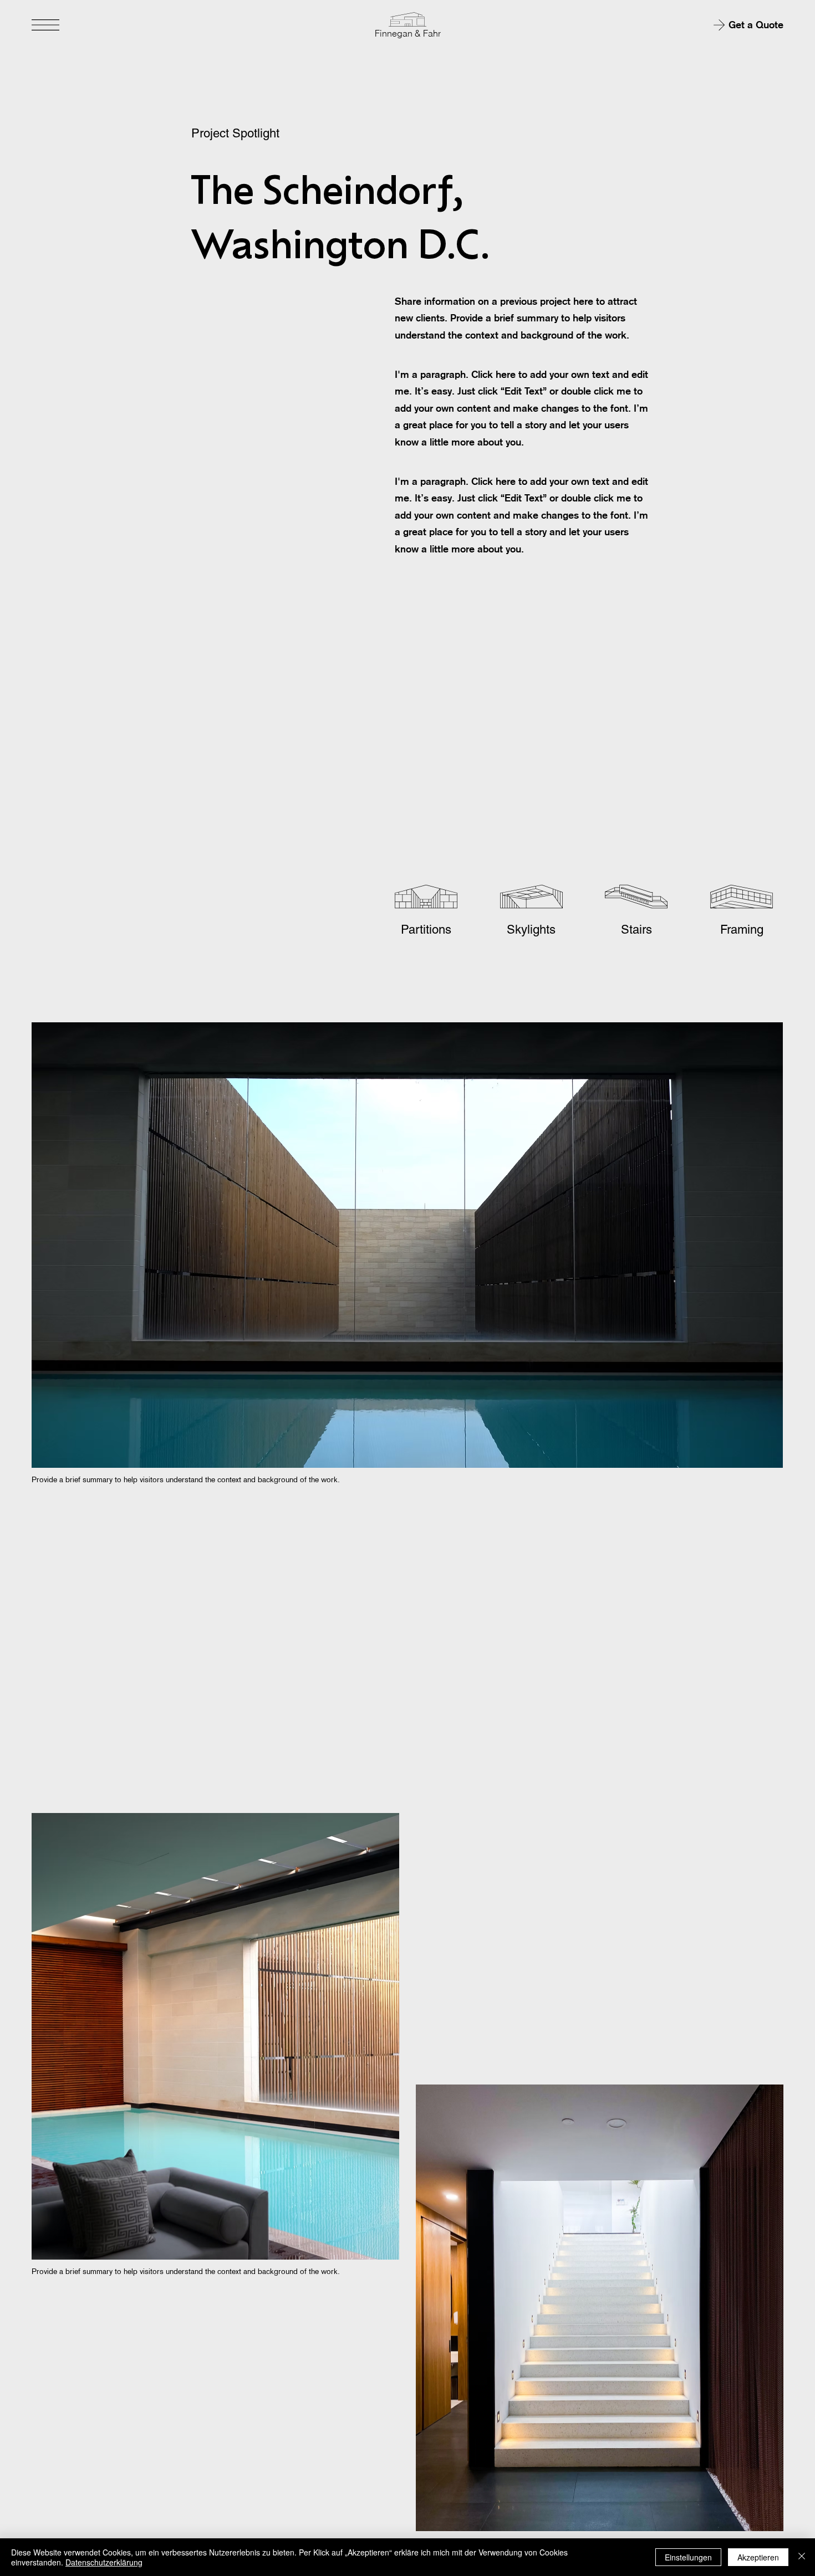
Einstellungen (688, 2557)
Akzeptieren (758, 2557)
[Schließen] (802, 2557)
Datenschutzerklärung (104, 2562)
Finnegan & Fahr (408, 33)
